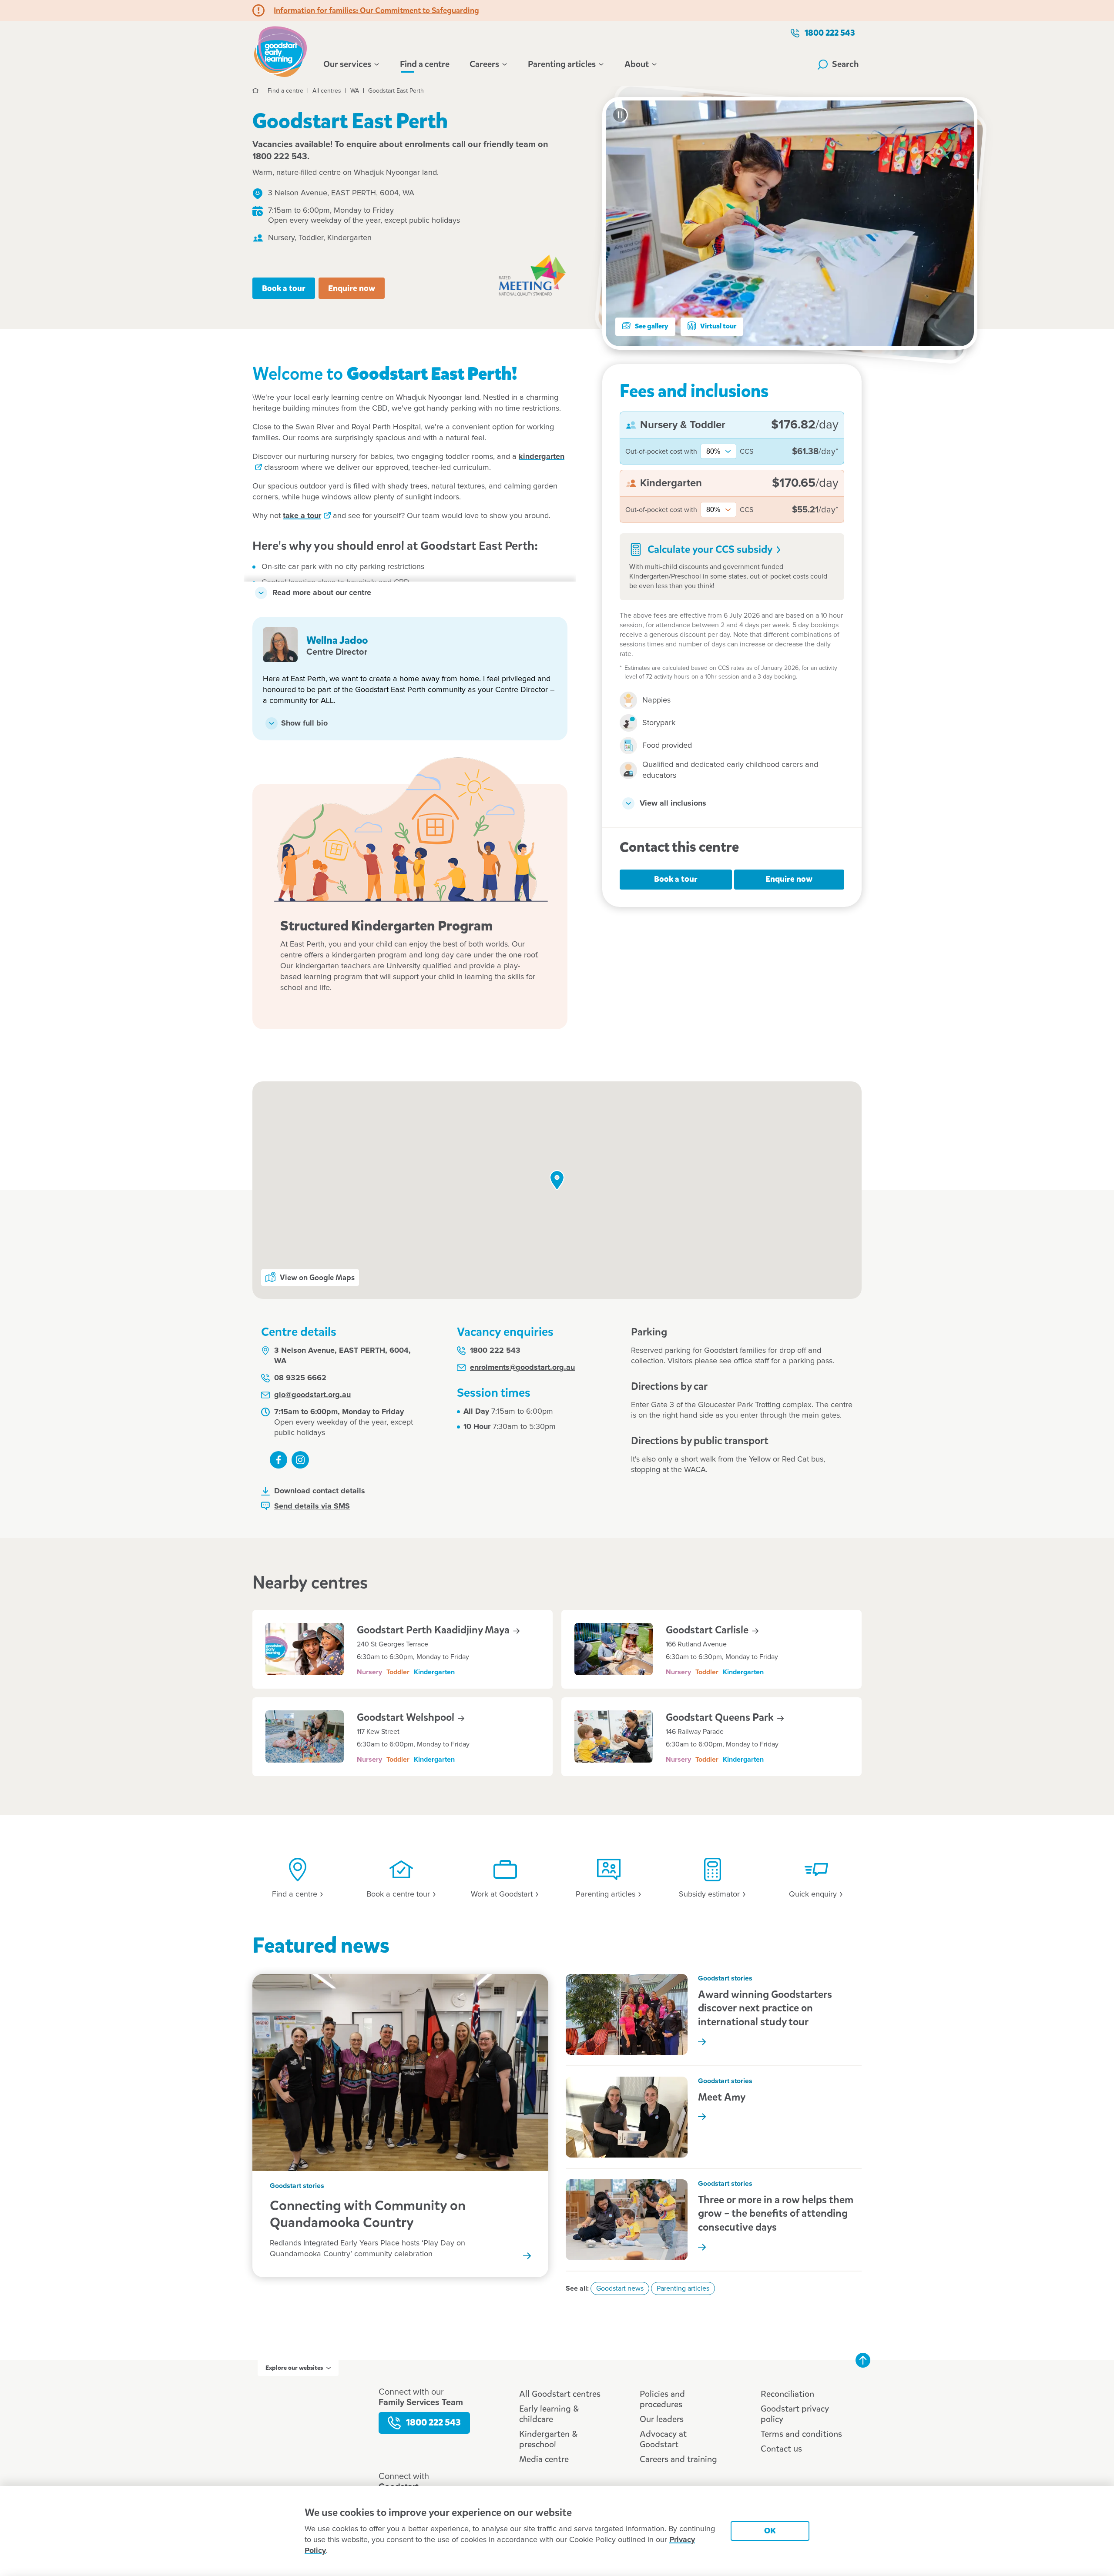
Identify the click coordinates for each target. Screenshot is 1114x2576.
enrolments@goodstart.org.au (522, 1368)
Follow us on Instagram (300, 1460)
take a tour (302, 516)
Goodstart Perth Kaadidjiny (434, 1630)
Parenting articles (562, 64)
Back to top (863, 2360)
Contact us (781, 2449)
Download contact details (320, 1491)
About (637, 64)
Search (846, 64)
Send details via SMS (312, 1506)
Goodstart (708, 1630)
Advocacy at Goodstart (663, 2439)
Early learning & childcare (549, 2414)
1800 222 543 (830, 33)
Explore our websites (294, 2368)
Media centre (544, 2459)
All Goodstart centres (560, 2394)
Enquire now (352, 288)
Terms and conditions (801, 2434)
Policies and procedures (662, 2399)
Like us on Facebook (278, 1460)
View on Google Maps (317, 1278)
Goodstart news (620, 2288)
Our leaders (662, 2419)
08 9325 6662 (300, 1378)
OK (770, 2531)
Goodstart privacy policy (795, 2414)
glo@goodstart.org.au (312, 1395)
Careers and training (678, 2459)
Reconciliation (787, 2394)
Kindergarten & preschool (548, 2439)
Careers (484, 64)
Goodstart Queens (721, 1717)
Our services (347, 64)
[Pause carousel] (620, 115)
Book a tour (284, 288)
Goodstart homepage (283, 50)
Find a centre (425, 64)
